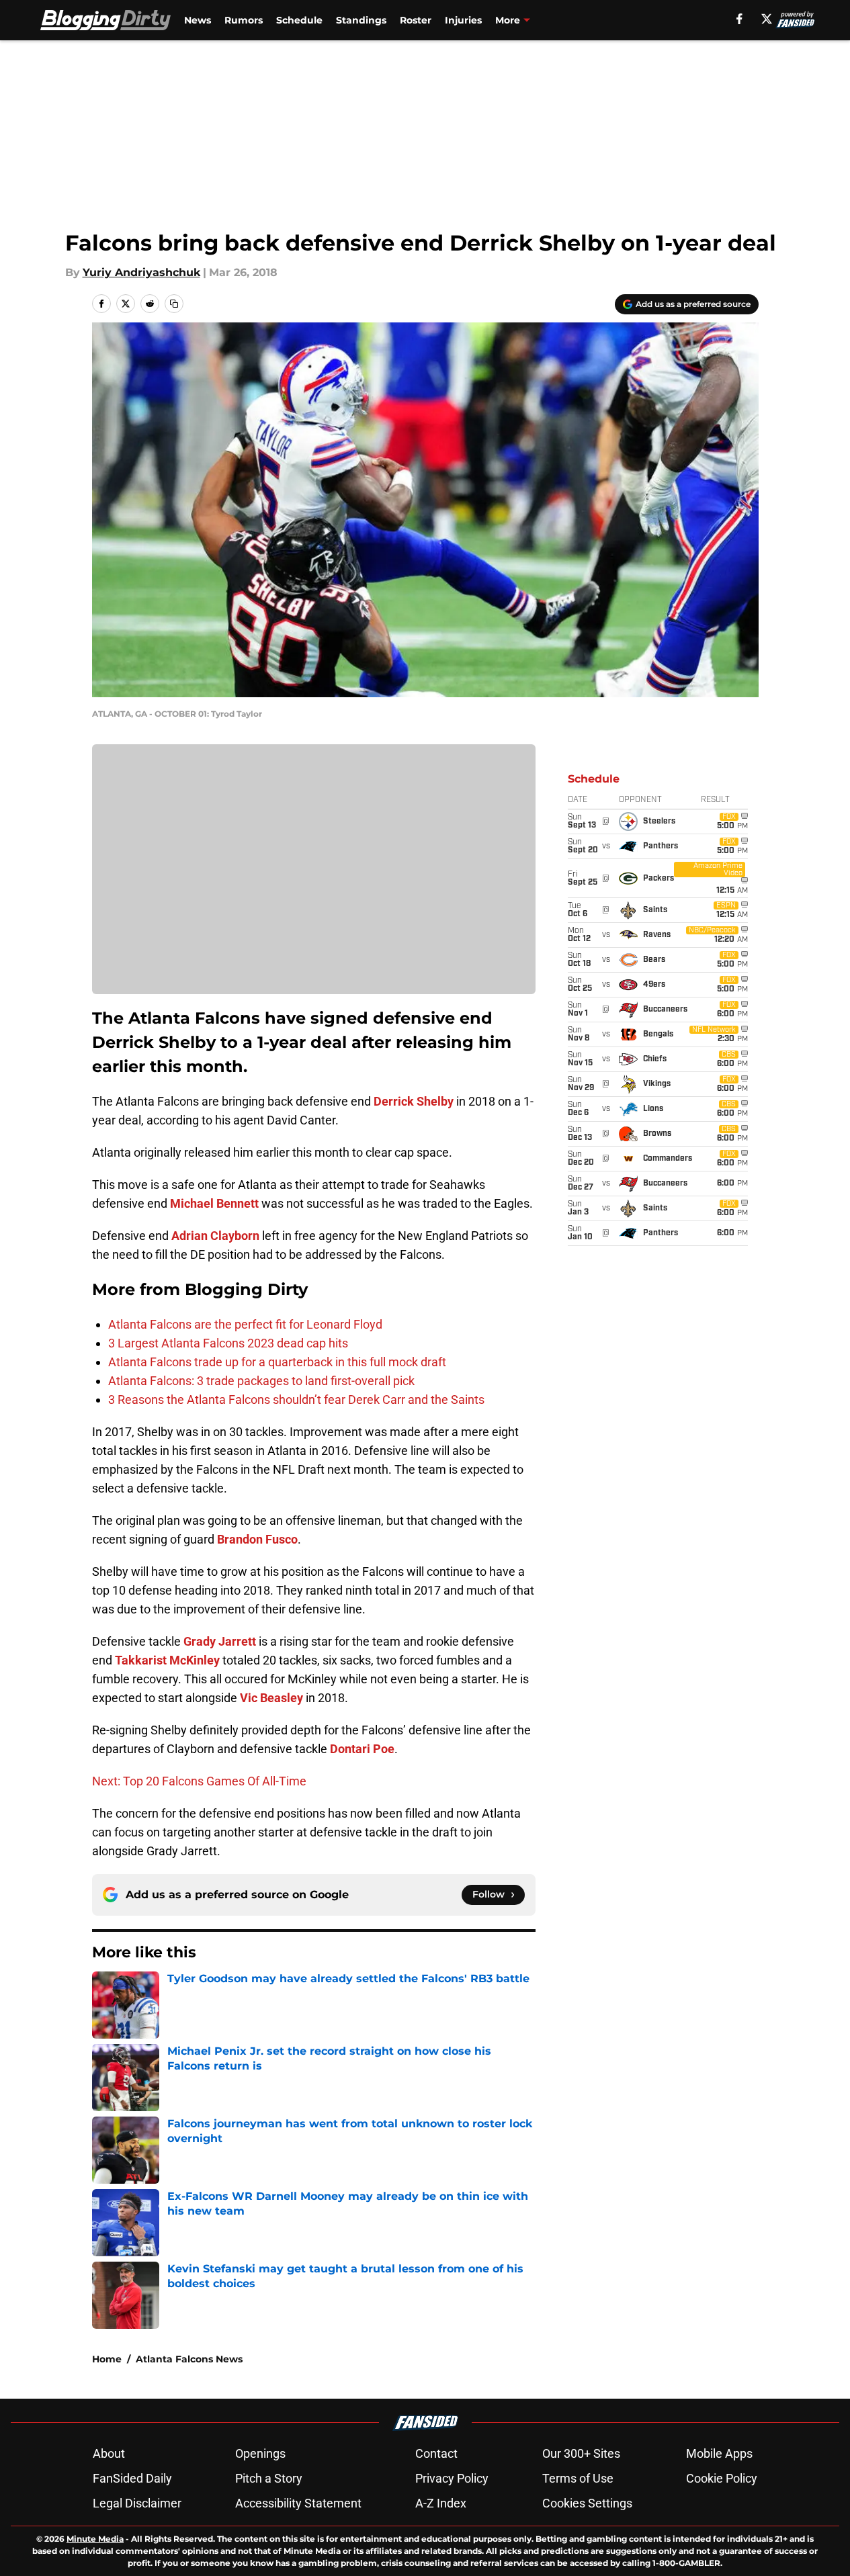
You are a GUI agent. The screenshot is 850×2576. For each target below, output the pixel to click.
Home (107, 2359)
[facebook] (739, 19)
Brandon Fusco (257, 1539)
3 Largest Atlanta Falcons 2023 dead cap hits (228, 1343)
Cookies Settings (587, 2503)
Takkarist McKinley (167, 1660)
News (198, 20)
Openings (260, 2453)
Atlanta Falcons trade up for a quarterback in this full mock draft (277, 1362)
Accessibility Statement (298, 2503)
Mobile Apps (719, 2453)
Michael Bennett (214, 1203)
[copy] (174, 304)
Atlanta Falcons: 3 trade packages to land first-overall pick (261, 1381)
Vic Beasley (271, 1698)
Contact (436, 2453)
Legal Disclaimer (137, 2503)
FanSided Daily (132, 2478)
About (109, 2453)
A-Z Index (441, 2503)
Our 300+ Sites (581, 2453)
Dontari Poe (362, 1749)
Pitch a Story (269, 2478)
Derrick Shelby (414, 1101)
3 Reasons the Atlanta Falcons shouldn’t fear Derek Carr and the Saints (296, 1400)
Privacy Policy (452, 2478)
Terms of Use (578, 2478)
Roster (416, 20)
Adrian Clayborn (215, 1236)
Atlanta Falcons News (189, 2359)
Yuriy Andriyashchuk (141, 272)
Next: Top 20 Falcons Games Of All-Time (199, 1781)
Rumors (244, 20)
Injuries (463, 20)
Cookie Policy (722, 2478)
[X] (767, 19)
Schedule (299, 20)
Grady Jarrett (220, 1641)
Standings (361, 20)
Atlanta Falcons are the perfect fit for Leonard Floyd (245, 1324)
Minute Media (95, 2539)
